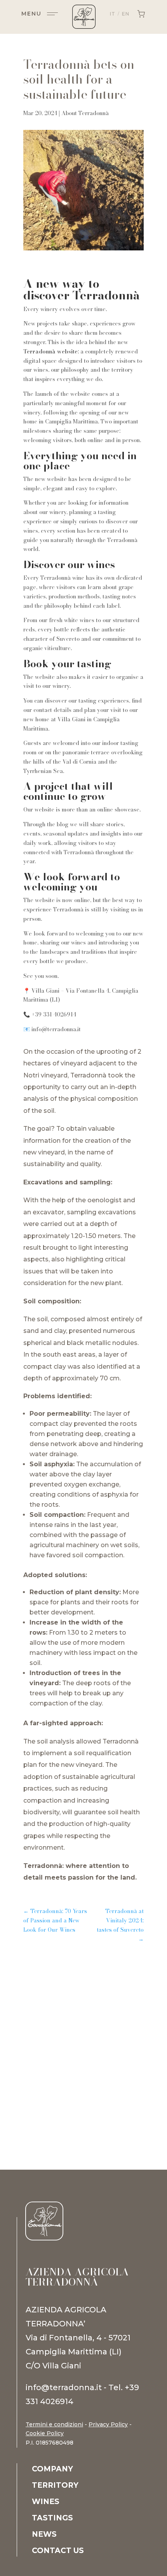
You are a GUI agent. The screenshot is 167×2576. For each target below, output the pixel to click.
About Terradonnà (85, 113)
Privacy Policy (108, 2424)
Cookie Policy (45, 2433)
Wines (46, 2503)
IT (113, 14)
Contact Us (58, 2552)
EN (126, 14)
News (44, 2535)
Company (52, 2470)
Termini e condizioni (54, 2424)
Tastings (52, 2519)
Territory (55, 2486)
